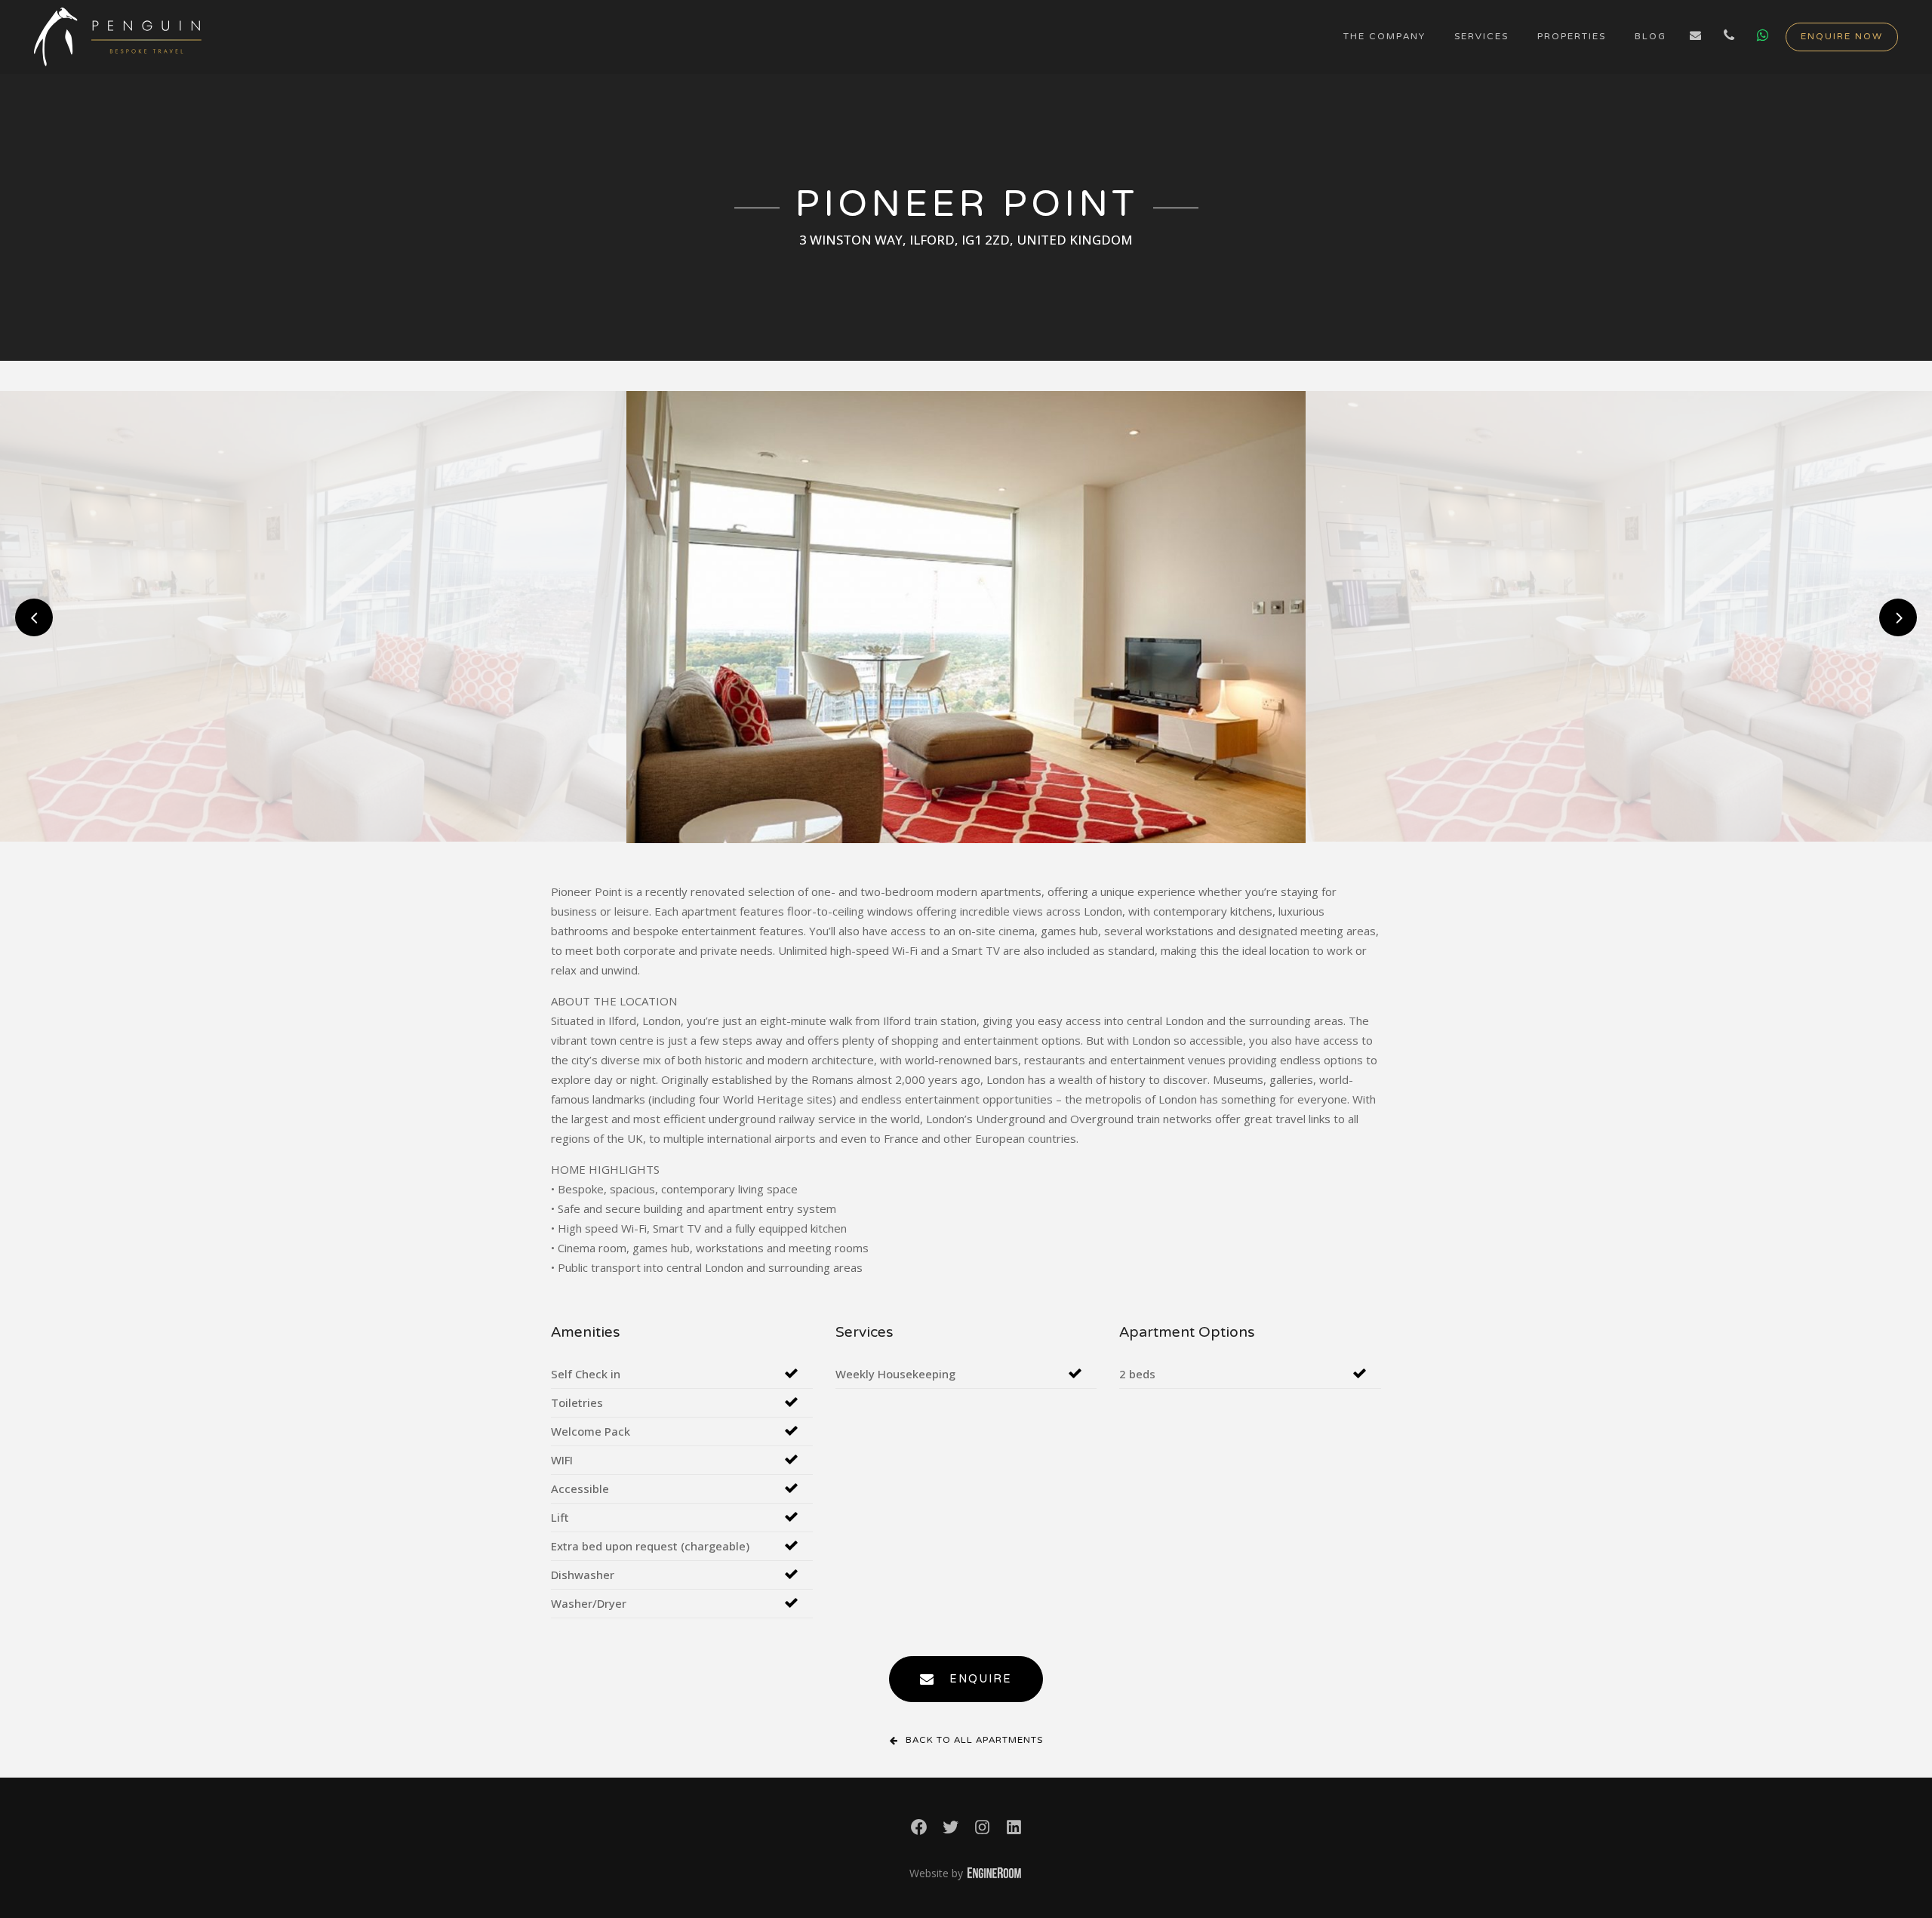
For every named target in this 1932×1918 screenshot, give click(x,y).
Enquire (981, 1679)
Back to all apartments (974, 1741)
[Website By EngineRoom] (994, 1874)
